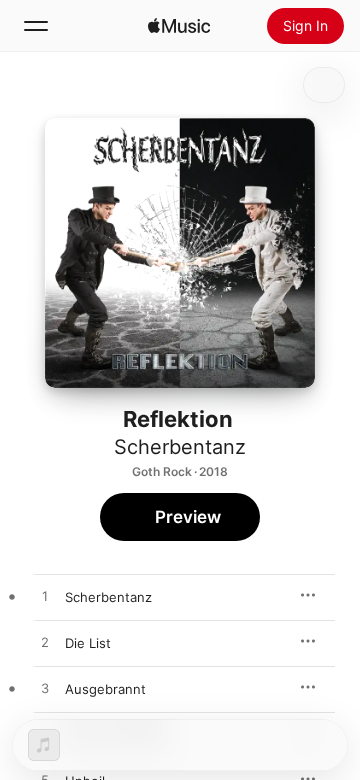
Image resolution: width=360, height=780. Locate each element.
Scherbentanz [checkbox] (108, 597)
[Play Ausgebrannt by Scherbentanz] (45, 689)
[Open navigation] (36, 26)
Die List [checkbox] (88, 643)
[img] (179, 26)
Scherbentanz (180, 447)
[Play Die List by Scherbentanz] (45, 643)
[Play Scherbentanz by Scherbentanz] (45, 597)
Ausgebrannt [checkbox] (105, 689)
